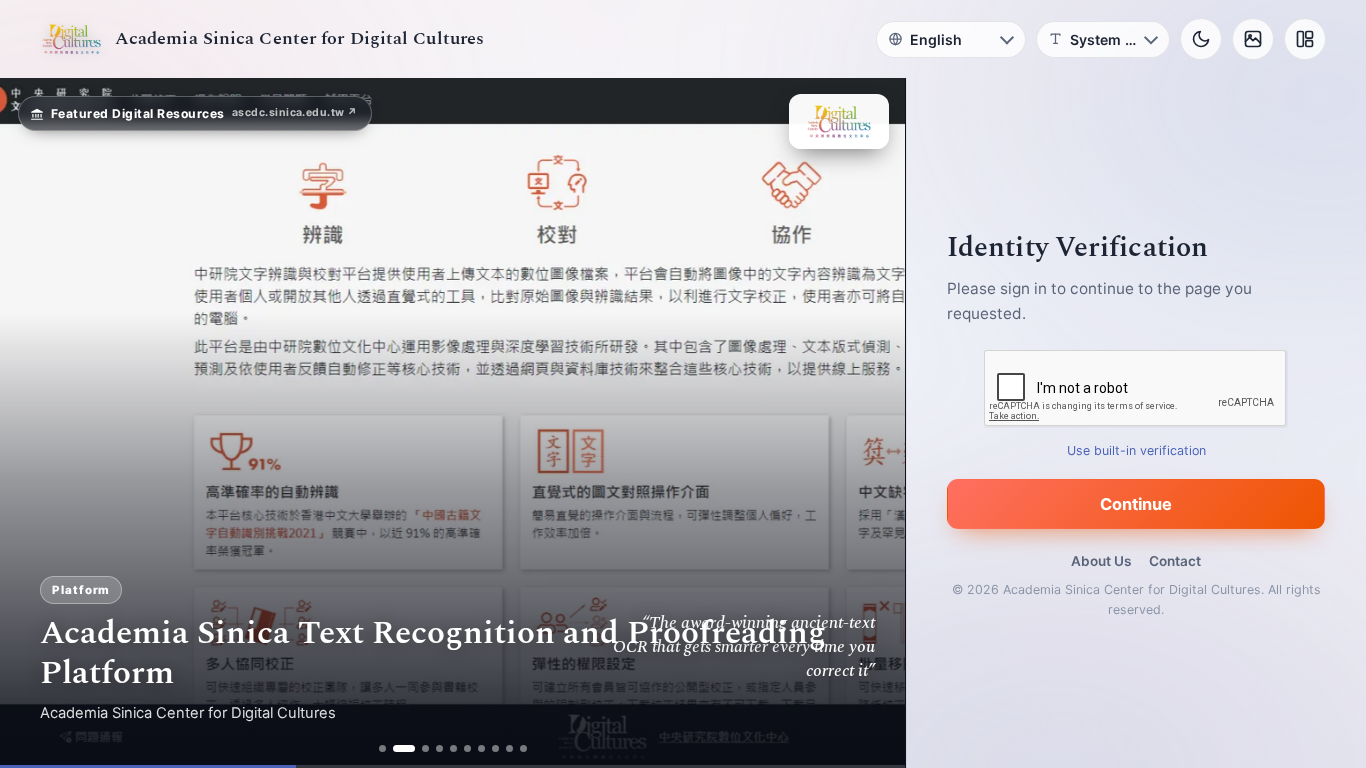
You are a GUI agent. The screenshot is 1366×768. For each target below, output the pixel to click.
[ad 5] (453, 748)
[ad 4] (439, 748)
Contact (1175, 561)
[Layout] (1305, 39)
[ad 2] (396, 748)
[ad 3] (418, 748)
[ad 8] (495, 748)
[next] (869, 423)
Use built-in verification (1136, 450)
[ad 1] (382, 748)
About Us (1101, 561)
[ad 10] (523, 748)
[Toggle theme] (1201, 39)
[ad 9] (509, 748)
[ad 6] (467, 748)
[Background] (1253, 39)
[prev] (36, 423)
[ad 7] (481, 748)
